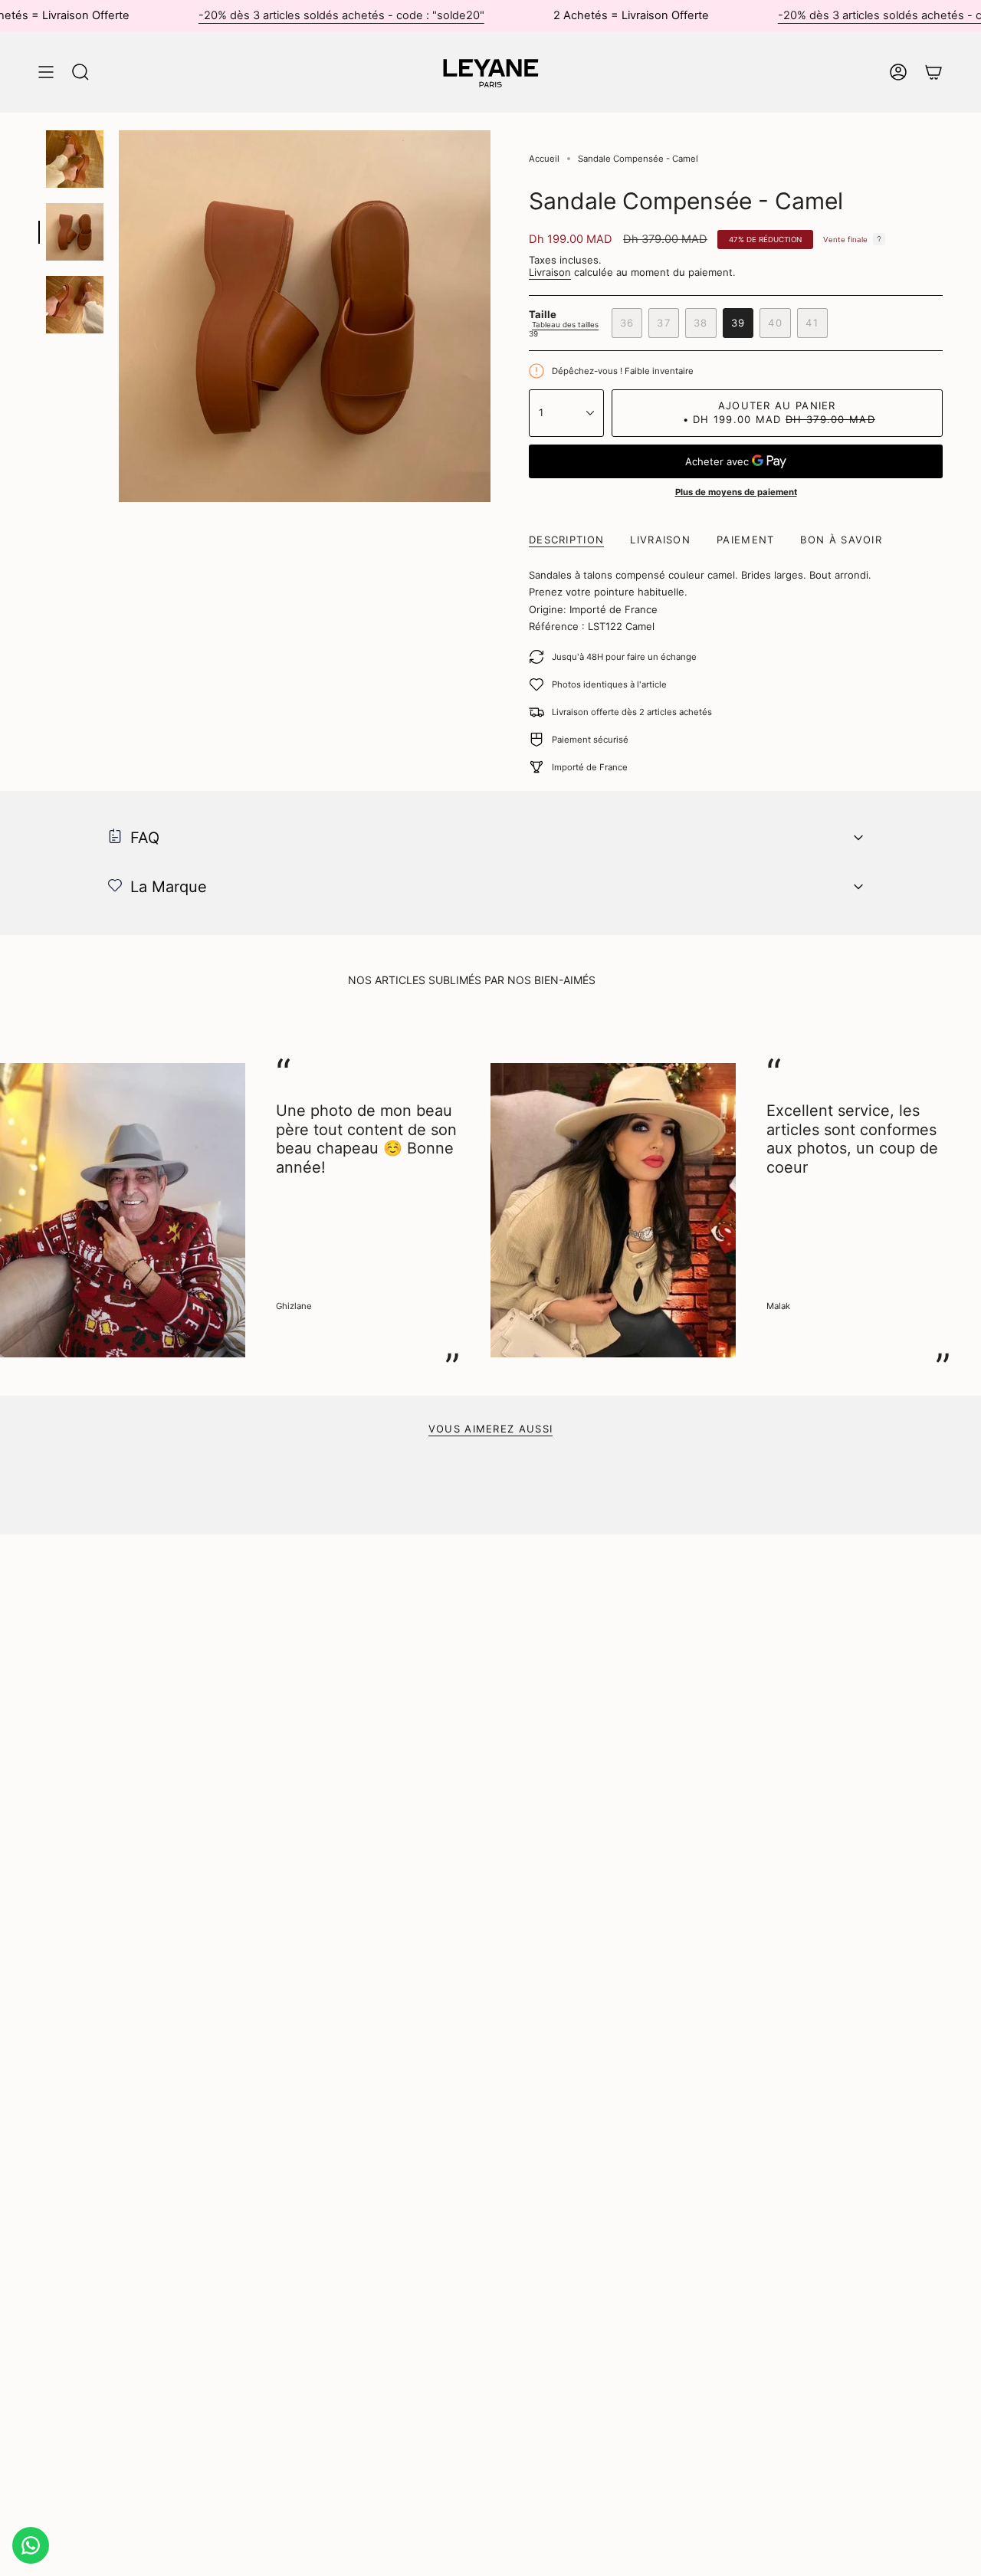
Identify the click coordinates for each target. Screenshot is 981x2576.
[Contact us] (31, 2545)
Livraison (550, 272)
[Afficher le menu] (46, 72)
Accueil (544, 159)
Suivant (958, 1210)
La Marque (169, 887)
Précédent (119, 317)
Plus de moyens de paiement (736, 492)
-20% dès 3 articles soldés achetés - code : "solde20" (341, 15)
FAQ (145, 838)
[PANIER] (933, 72)
